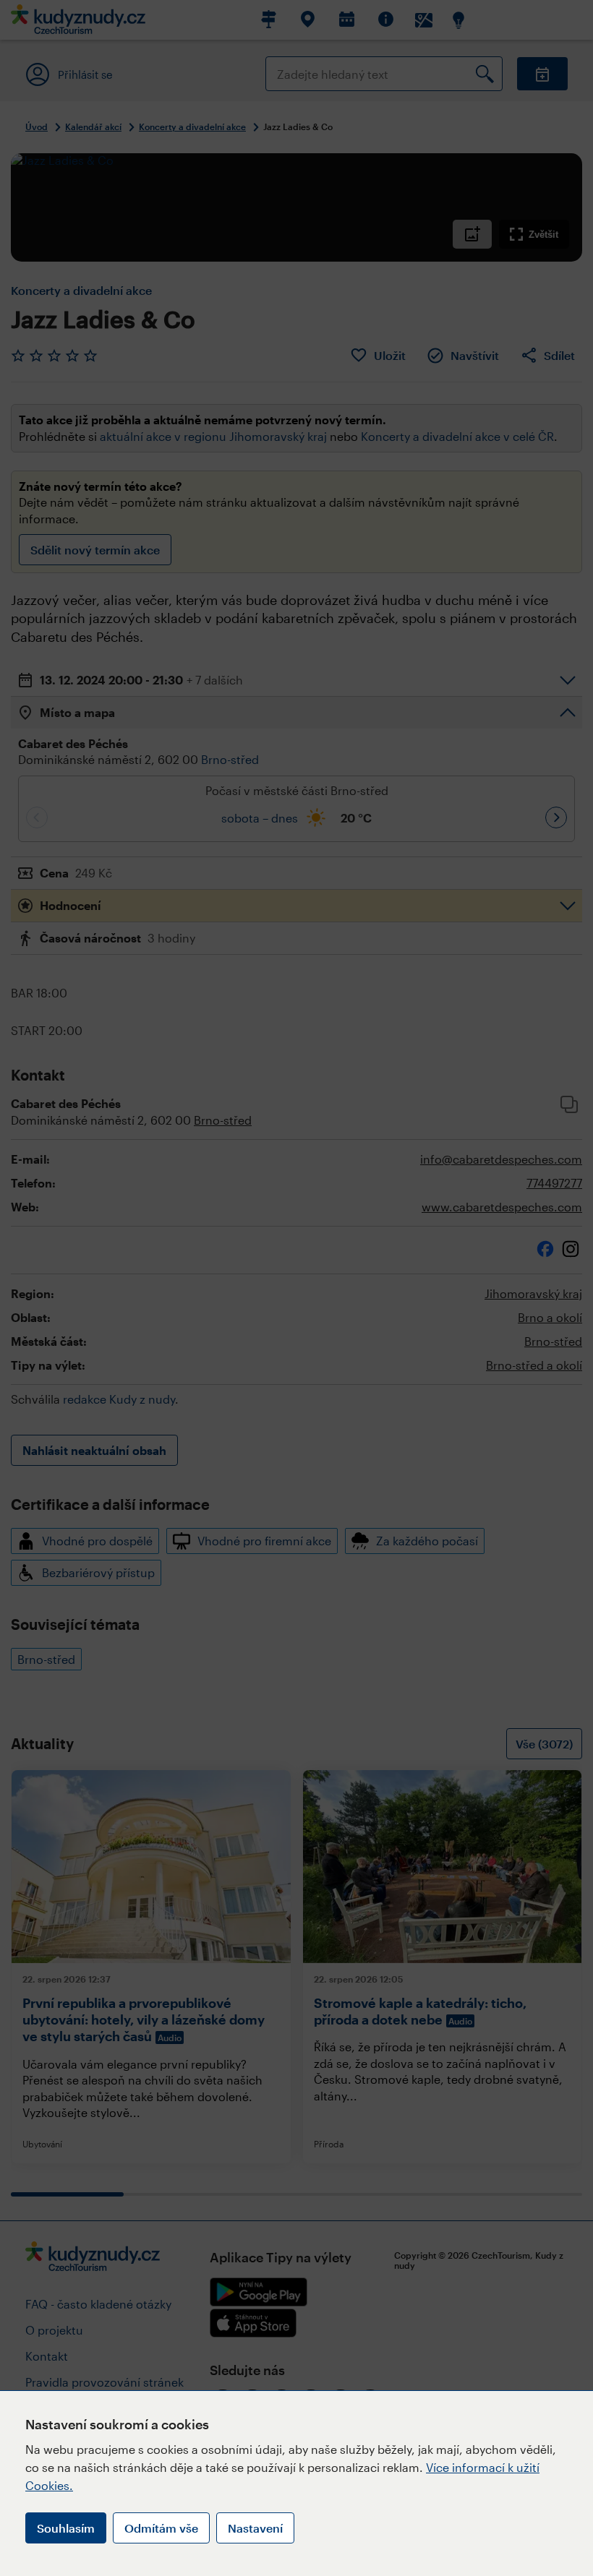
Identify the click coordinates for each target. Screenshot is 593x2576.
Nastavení (255, 2528)
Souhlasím (66, 2528)
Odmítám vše (161, 2528)
